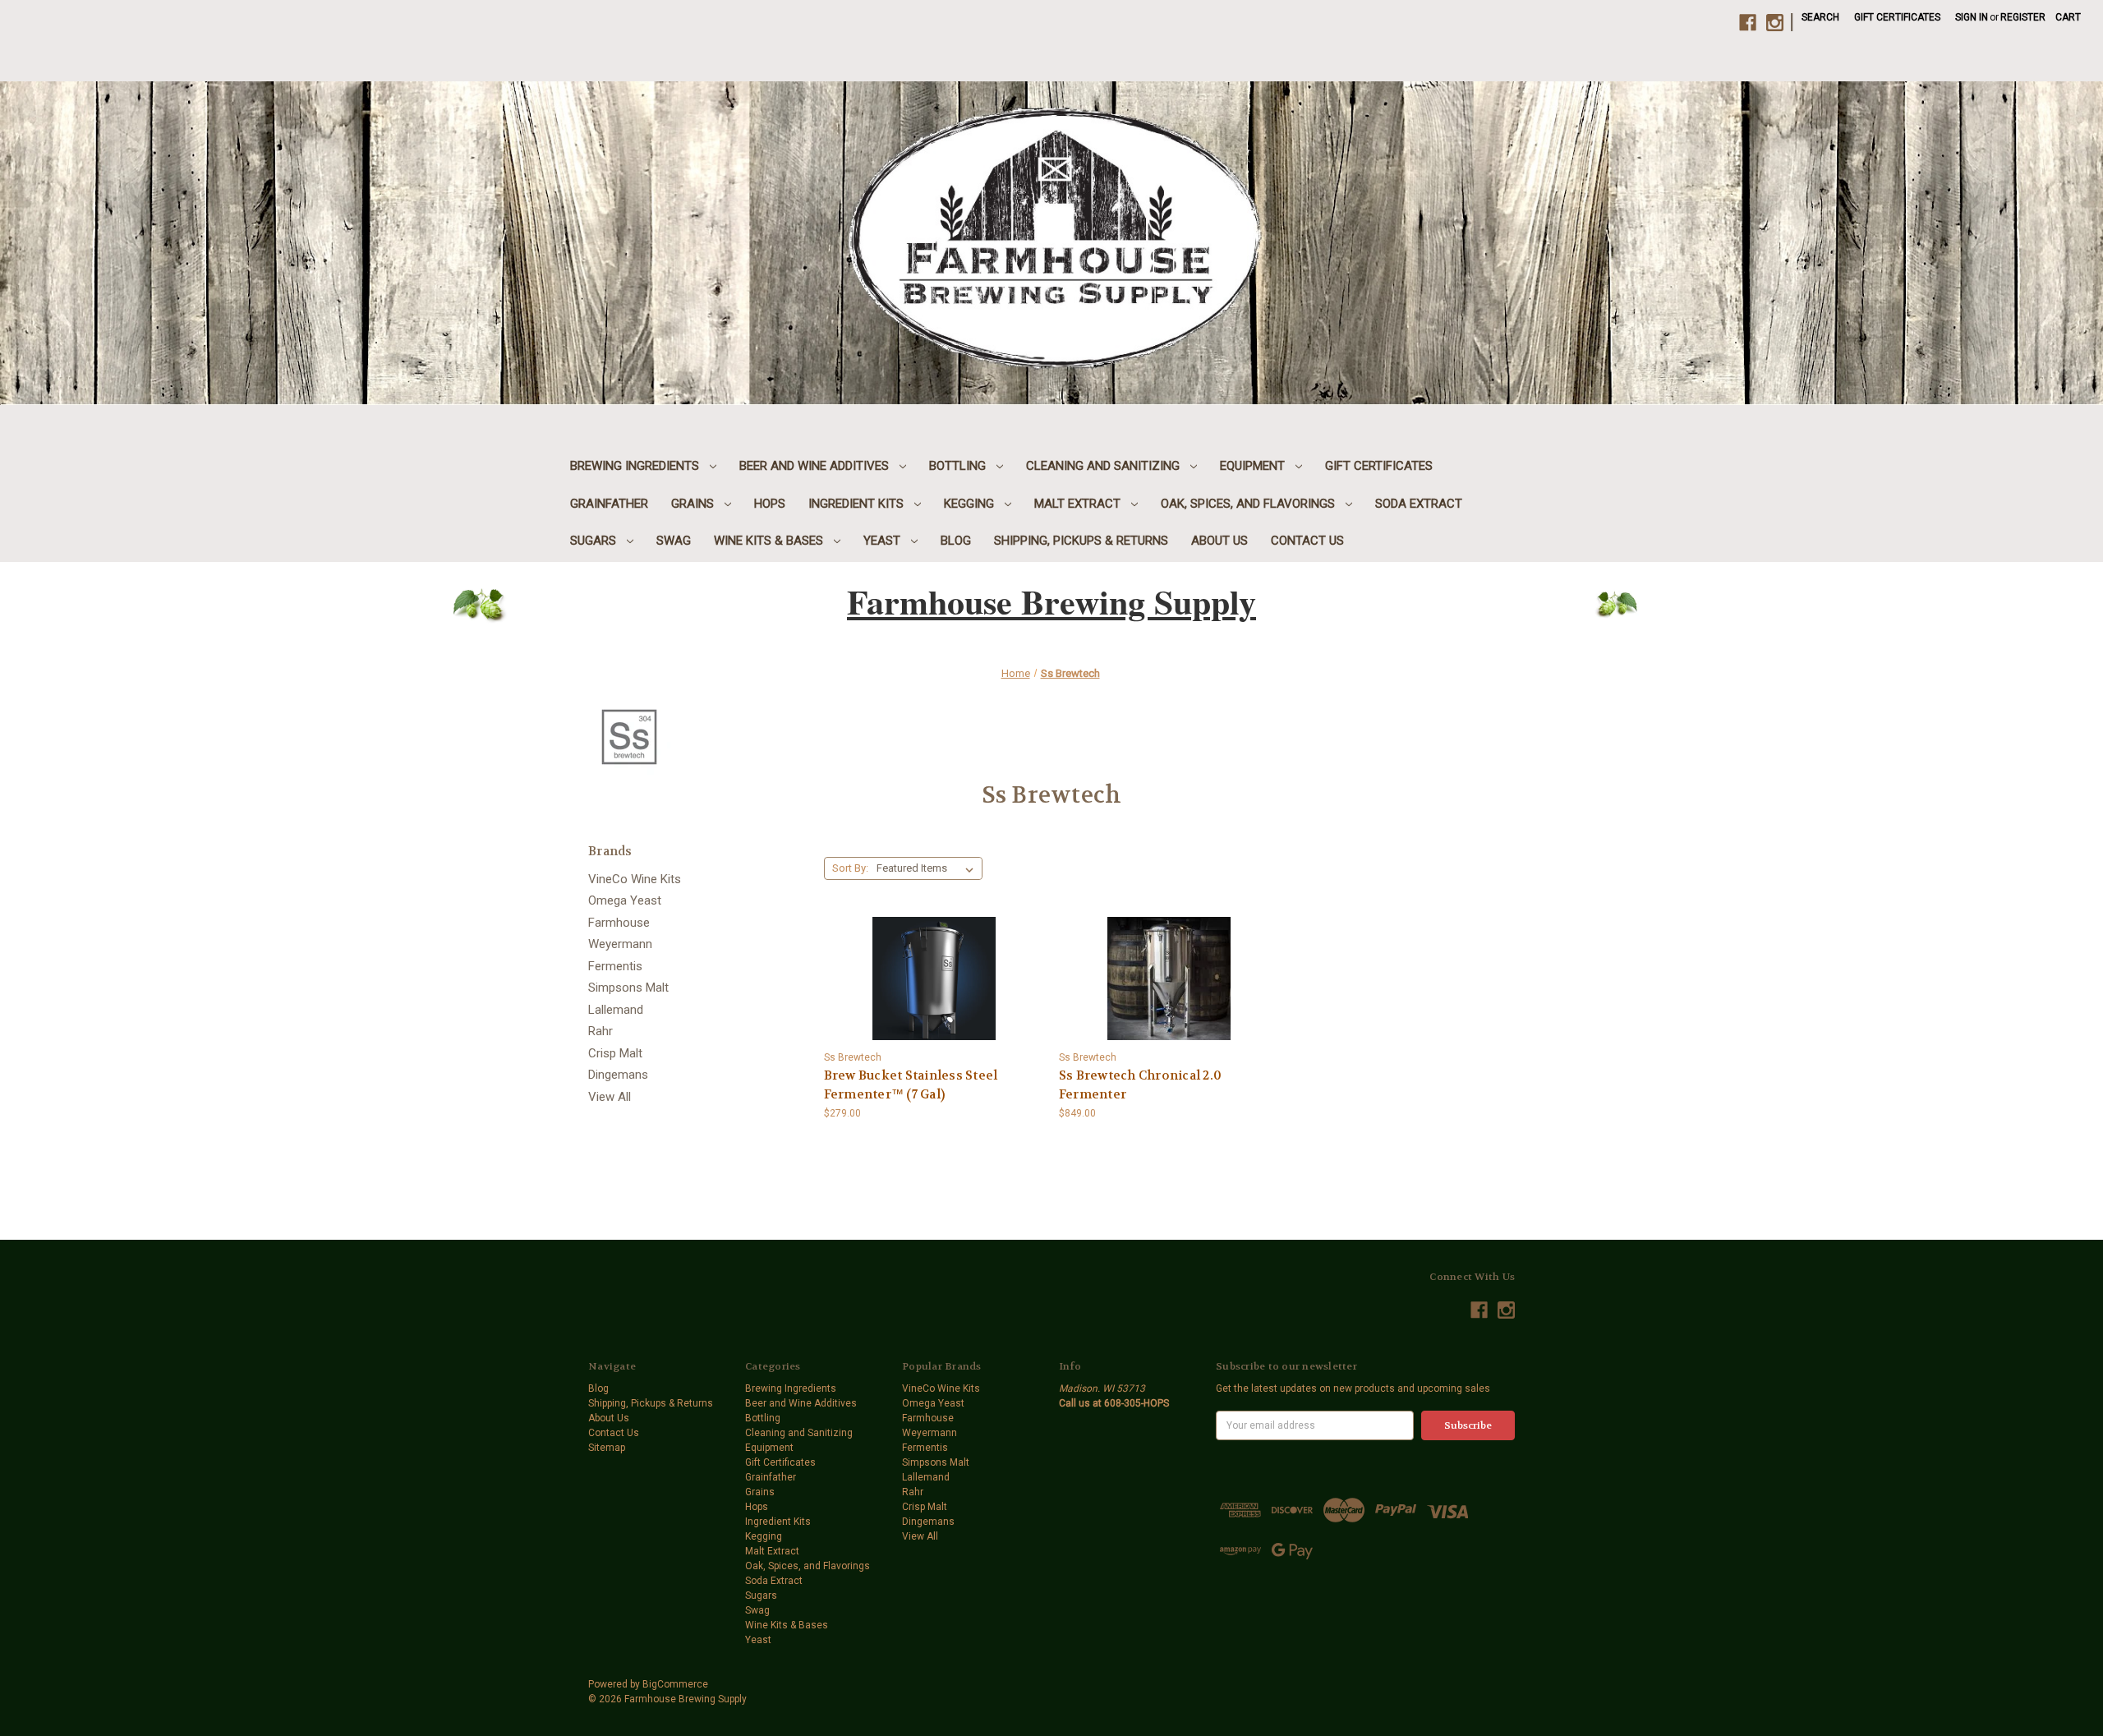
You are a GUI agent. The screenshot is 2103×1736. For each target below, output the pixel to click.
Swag (674, 541)
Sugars (595, 541)
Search (1820, 17)
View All (610, 1097)
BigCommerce (675, 1684)
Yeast (884, 541)
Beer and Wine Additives (816, 466)
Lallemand (616, 1010)
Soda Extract (1419, 504)
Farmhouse (619, 923)
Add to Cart (934, 992)
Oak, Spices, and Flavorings (1249, 504)
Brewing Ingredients (636, 466)
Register (2023, 17)
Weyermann (620, 944)
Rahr (601, 1031)
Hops (770, 504)
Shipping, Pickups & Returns (1081, 541)
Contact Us (1307, 541)
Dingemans (618, 1075)
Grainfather (609, 504)
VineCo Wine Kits (635, 879)
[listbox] (928, 868)
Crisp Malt (615, 1053)
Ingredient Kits (858, 504)
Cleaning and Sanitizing (1104, 466)
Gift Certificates (1897, 17)
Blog (956, 541)
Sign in (1972, 17)
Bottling (959, 466)
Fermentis (615, 966)
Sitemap (607, 1448)
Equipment (1254, 466)
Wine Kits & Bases (770, 541)
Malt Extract (1079, 504)
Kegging (971, 504)
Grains (694, 504)
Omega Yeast (625, 900)
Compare (929, 967)
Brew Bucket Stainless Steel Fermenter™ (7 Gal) (911, 1085)
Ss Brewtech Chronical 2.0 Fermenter (1140, 1085)
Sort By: (850, 868)
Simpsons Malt (628, 988)
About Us (1219, 541)
